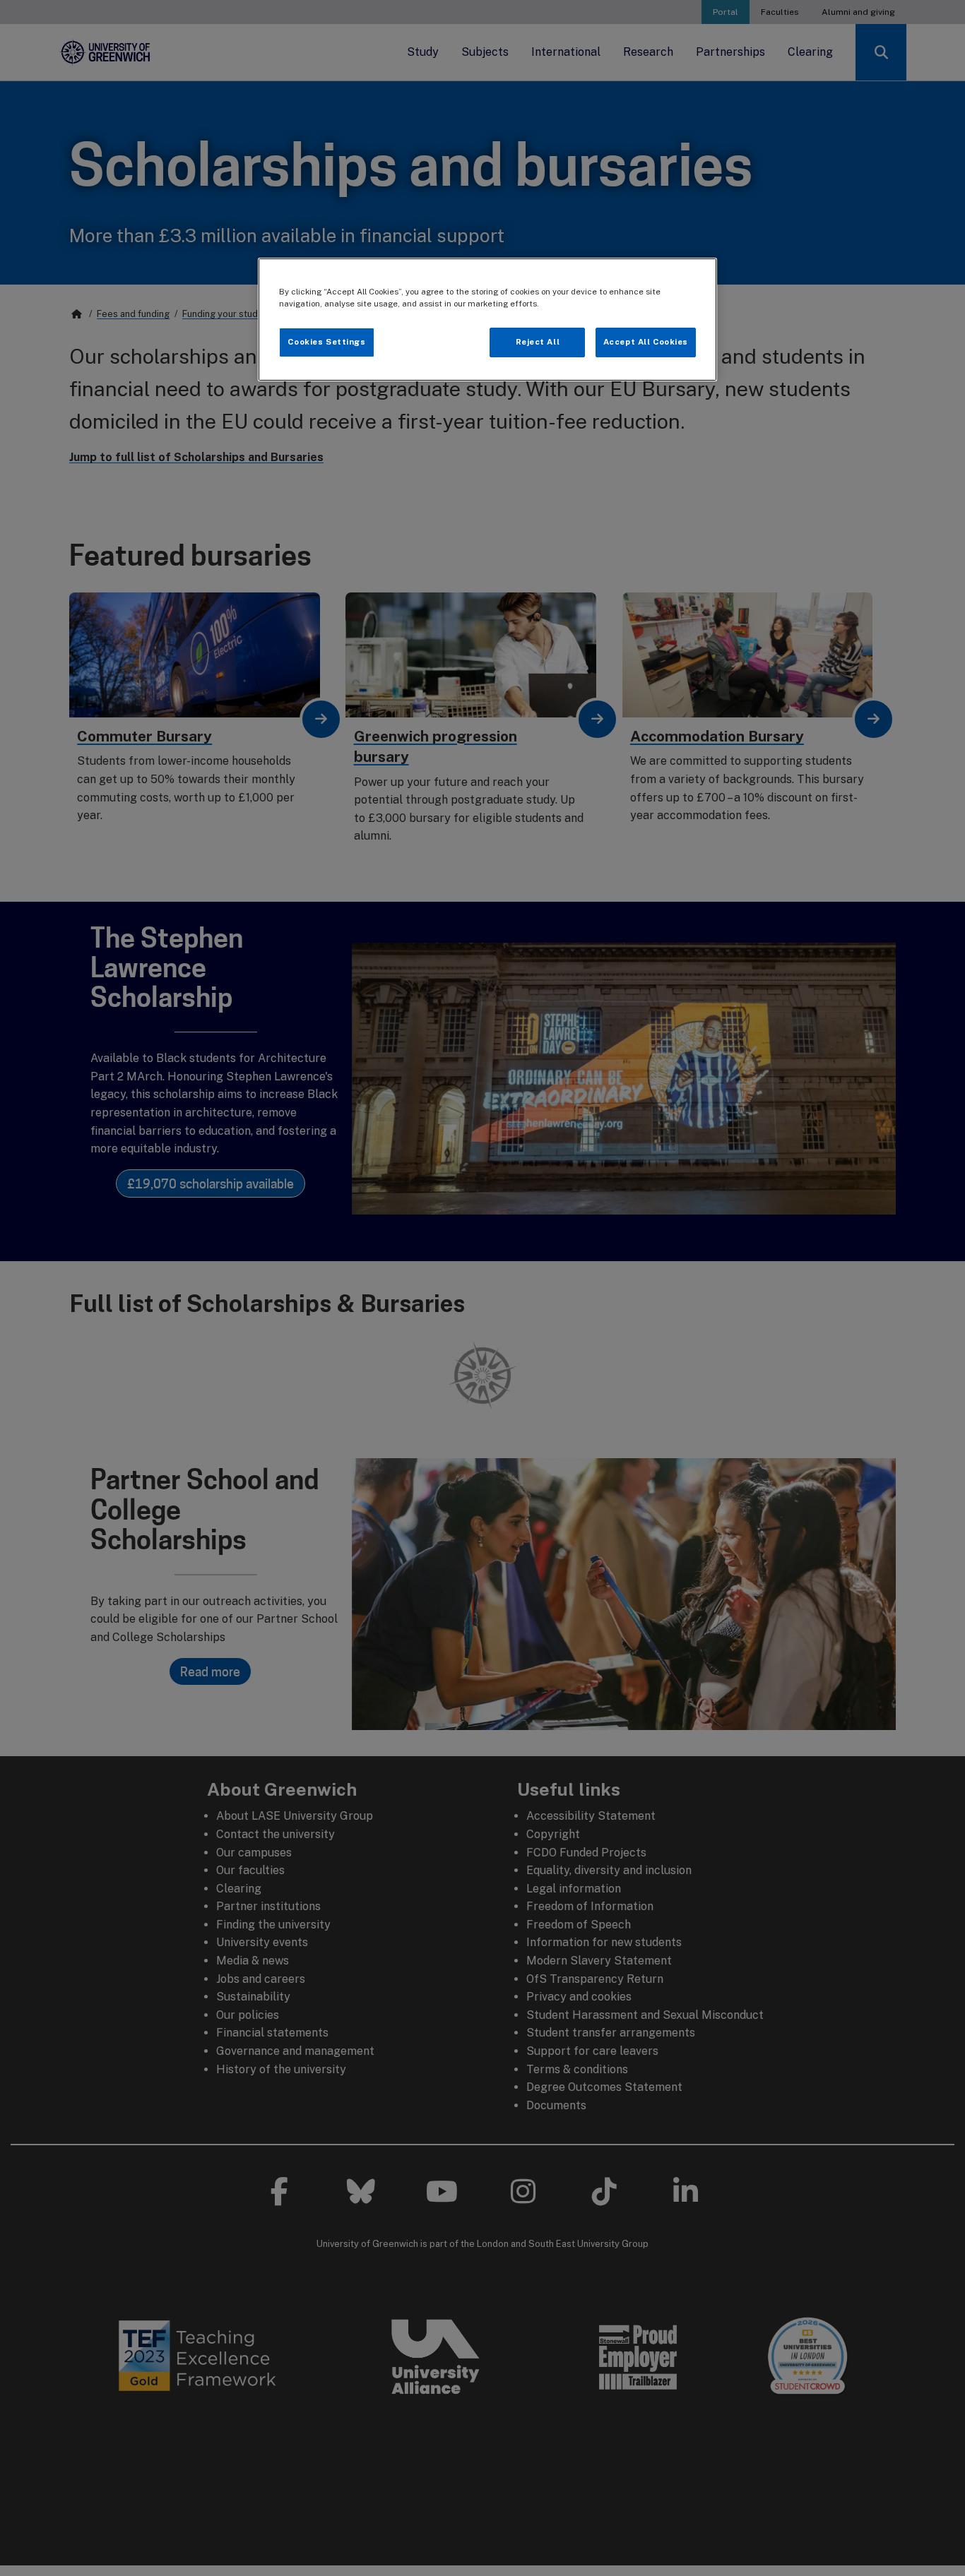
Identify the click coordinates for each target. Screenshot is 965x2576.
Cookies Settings (326, 342)
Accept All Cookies (646, 342)
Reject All (538, 342)
